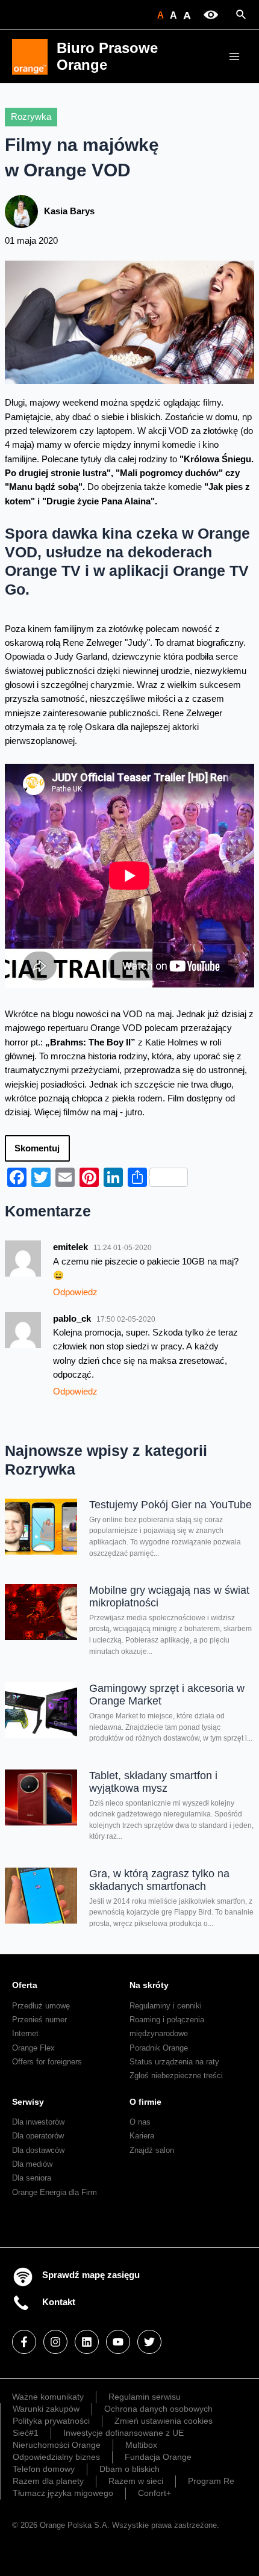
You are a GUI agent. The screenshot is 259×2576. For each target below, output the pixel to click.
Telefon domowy (44, 2469)
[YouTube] (118, 2342)
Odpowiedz (75, 1292)
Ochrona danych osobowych (158, 2409)
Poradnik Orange (159, 2048)
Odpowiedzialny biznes (56, 2457)
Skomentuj (37, 1148)
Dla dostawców (38, 2150)
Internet (25, 2033)
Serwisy (28, 2102)
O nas (140, 2122)
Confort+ (154, 2493)
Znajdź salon (152, 2150)
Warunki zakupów (46, 2409)
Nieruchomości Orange (57, 2445)
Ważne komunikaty (48, 2397)
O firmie (145, 2102)
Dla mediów (32, 2164)
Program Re (211, 2481)
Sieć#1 (26, 2433)
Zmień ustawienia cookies (164, 2421)
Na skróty (149, 1985)
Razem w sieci (136, 2481)
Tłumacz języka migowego (63, 2493)
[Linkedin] (87, 2342)
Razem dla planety (48, 2481)
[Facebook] (24, 2342)
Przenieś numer (39, 2020)
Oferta (25, 1985)
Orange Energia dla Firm (55, 2192)
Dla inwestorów (38, 2122)
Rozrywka (31, 117)
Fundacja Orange (158, 2457)
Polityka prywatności (51, 2421)
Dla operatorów (38, 2136)
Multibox (141, 2445)
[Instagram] (55, 2342)
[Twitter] (149, 2342)
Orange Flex (33, 2048)
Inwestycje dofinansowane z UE (123, 2433)
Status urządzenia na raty (174, 2062)
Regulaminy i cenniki (166, 2006)
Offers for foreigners (47, 2062)
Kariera (142, 2136)
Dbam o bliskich (129, 2469)
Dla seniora (32, 2178)
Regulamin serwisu (145, 2397)
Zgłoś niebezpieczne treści (176, 2076)
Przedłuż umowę (41, 2006)
